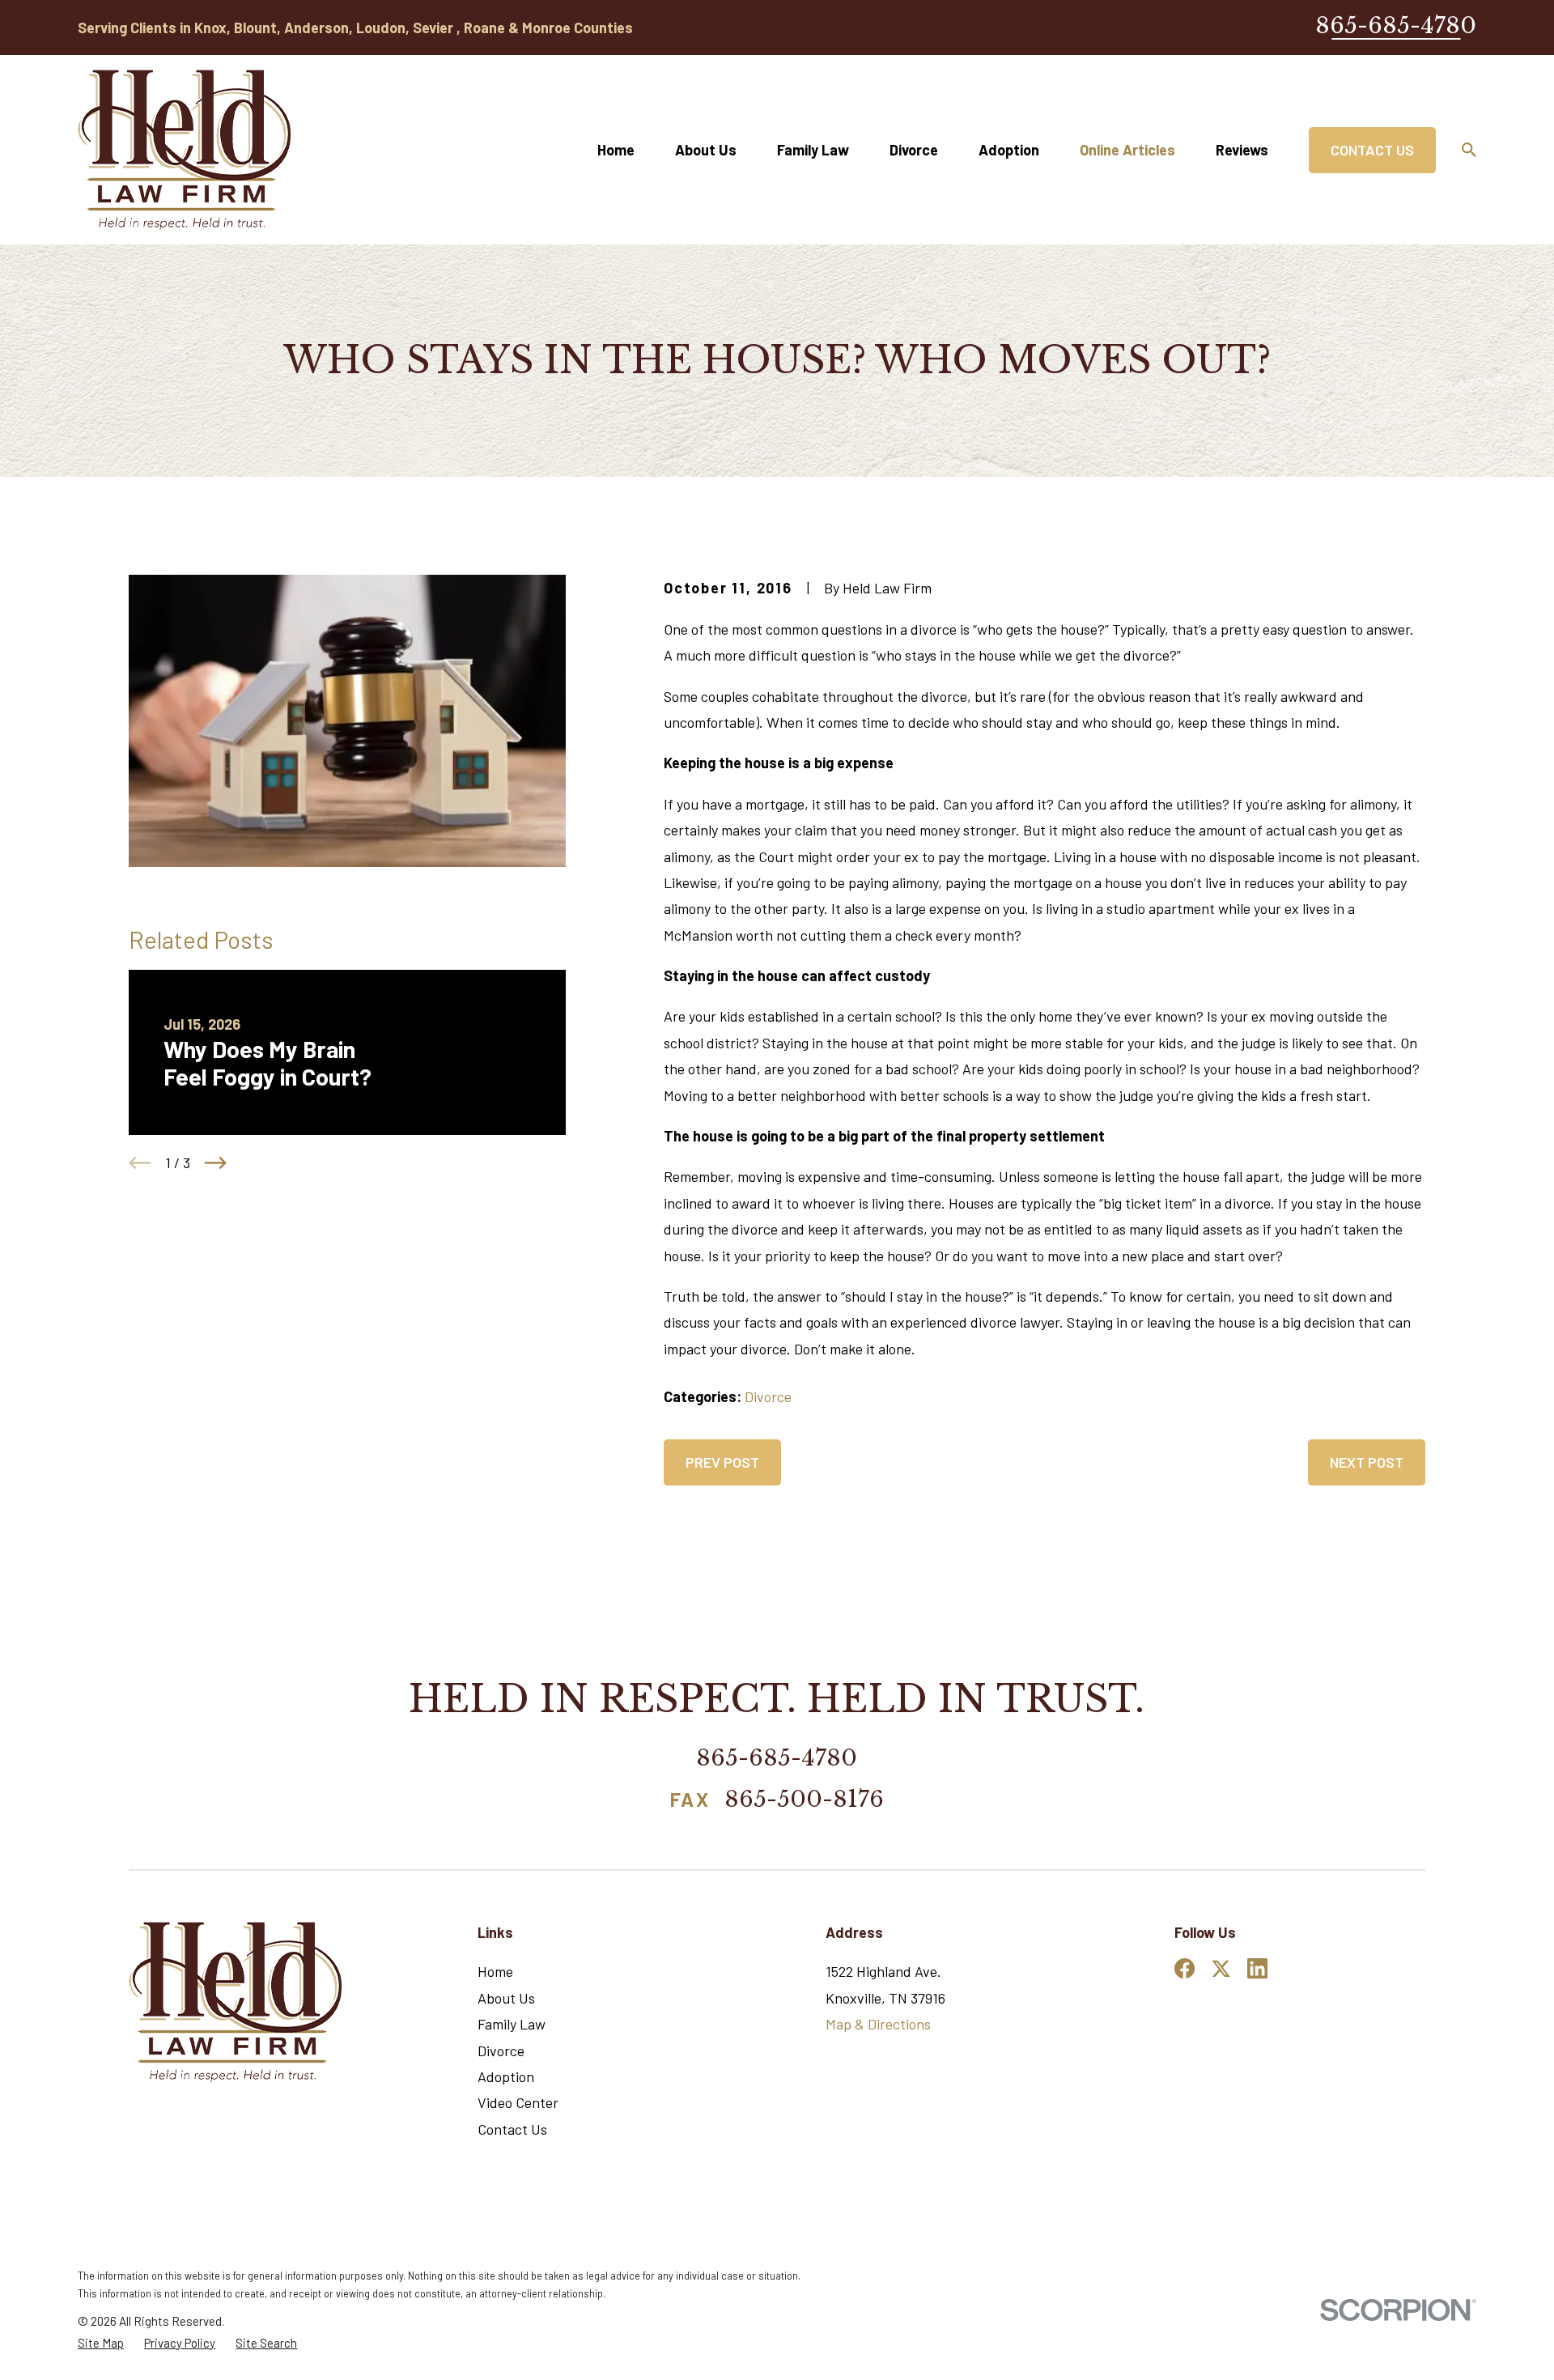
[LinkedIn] (1257, 1968)
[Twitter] (1221, 1968)
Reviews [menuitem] (1242, 150)
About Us (506, 1998)
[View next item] (216, 1163)
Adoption (506, 2076)
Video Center (518, 2102)
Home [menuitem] (616, 150)
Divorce (768, 1396)
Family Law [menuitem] (813, 150)
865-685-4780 (1396, 25)
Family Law (512, 2024)
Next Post (1367, 1462)
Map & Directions (878, 2024)
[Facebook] (1185, 1968)
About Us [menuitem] (706, 150)
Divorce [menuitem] (914, 150)
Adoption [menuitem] (1009, 150)
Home (495, 1971)
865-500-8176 (804, 1801)
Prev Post (722, 1462)
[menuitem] (101, 2343)
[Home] (184, 150)
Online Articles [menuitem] (1127, 150)
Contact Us (1372, 150)
